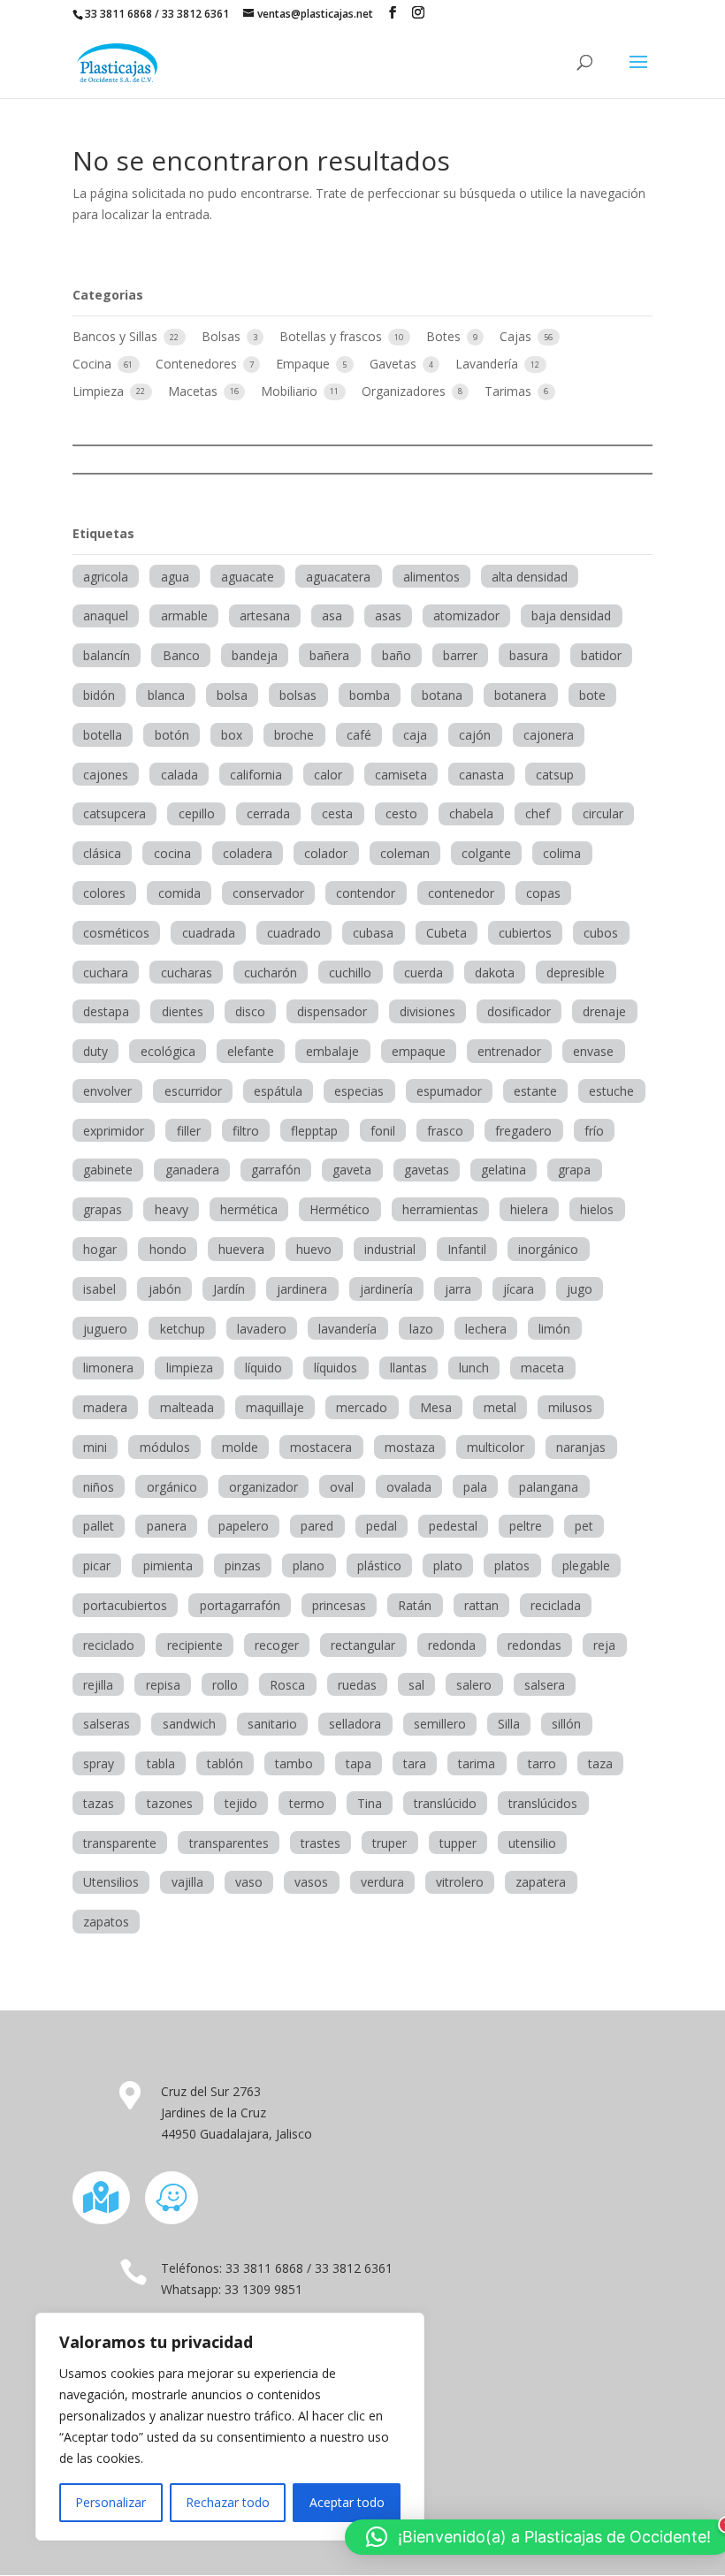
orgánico (172, 1487)
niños (99, 1487)
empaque (419, 1051)
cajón (475, 735)
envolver (107, 1091)
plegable (586, 1565)
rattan (481, 1605)
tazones (170, 1803)
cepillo (197, 813)
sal (416, 1685)
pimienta (168, 1565)
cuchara (106, 973)
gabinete (108, 1170)
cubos (601, 933)
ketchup (183, 1329)
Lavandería (488, 364)
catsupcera (114, 813)
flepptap (314, 1131)
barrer (460, 655)
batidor (601, 655)
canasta (481, 775)
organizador (263, 1487)
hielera (529, 1209)
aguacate (248, 577)
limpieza (190, 1368)
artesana (265, 616)
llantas (408, 1368)
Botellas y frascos (332, 336)
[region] (230, 2427)
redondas (534, 1645)
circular (603, 813)
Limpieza (100, 391)
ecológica (168, 1051)
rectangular (363, 1645)
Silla (509, 1724)
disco (250, 1011)
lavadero (262, 1329)
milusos (570, 1407)
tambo (294, 1763)
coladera (248, 853)
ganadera (192, 1170)
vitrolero (460, 1882)
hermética (249, 1209)
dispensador (332, 1011)
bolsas (298, 695)
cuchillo (350, 973)
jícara (519, 1289)
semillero (440, 1724)
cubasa (373, 933)
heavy (172, 1209)
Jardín (229, 1289)
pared (317, 1526)
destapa (106, 1011)
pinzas (243, 1565)
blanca (166, 695)
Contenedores (198, 364)
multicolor (496, 1447)
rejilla (98, 1685)
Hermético (340, 1209)
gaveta (352, 1170)
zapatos (106, 1922)
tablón (225, 1763)
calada (179, 775)
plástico (379, 1565)
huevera (241, 1249)
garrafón (276, 1170)
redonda (452, 1645)
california (256, 775)
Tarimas (510, 391)
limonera (108, 1368)
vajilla (187, 1882)
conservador (268, 893)
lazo (421, 1329)
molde (240, 1447)
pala (475, 1487)
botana (442, 695)
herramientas (440, 1209)
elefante (251, 1051)
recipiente (195, 1645)
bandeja (255, 655)
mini (95, 1447)
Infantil (467, 1249)
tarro (542, 1763)
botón (172, 735)
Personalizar (111, 2502)
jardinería (386, 1289)
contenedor (461, 893)
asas (388, 616)
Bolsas (223, 336)
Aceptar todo (347, 2502)
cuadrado (294, 933)
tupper (458, 1843)
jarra (458, 1289)
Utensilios (111, 1882)
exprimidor (114, 1131)
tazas (99, 1803)
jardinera (302, 1289)
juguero (105, 1329)
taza (600, 1763)
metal (500, 1407)
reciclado (109, 1645)
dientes (183, 1011)
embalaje (332, 1051)
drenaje (604, 1011)
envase (593, 1051)
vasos (311, 1882)
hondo (168, 1249)
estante (535, 1091)
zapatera (541, 1882)
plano (309, 1565)
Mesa (436, 1407)
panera (167, 1526)
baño (397, 655)
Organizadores (405, 391)
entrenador (509, 1051)
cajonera (549, 735)
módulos (165, 1447)
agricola (106, 577)
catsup (555, 775)
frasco (445, 1131)
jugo (580, 1289)
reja (604, 1645)
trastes (321, 1843)
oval (342, 1487)
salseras (107, 1724)
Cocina (94, 364)
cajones (106, 775)
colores (104, 893)
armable (184, 616)
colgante (486, 853)
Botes (445, 336)
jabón (165, 1289)
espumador (449, 1091)
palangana (549, 1487)
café (359, 735)
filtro (246, 1131)
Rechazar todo (228, 2502)
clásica (102, 853)
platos (512, 1565)
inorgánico (548, 1249)
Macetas (195, 391)
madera (105, 1407)
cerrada (268, 813)
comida (179, 893)
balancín (107, 655)
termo (307, 1803)
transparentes (229, 1843)
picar (97, 1565)
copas (543, 893)
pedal (382, 1526)
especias (359, 1091)
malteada (187, 1407)
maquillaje (275, 1407)
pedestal (453, 1526)
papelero (244, 1526)
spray (99, 1763)
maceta (542, 1368)
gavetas (427, 1170)
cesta (337, 813)
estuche (611, 1091)
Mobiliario (291, 391)
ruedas (357, 1685)
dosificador (519, 1011)
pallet (99, 1526)
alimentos (431, 577)
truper (389, 1843)
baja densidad (571, 616)
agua (175, 577)
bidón (99, 695)
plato (448, 1565)
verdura (382, 1882)
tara (415, 1763)
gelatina (504, 1170)
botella (103, 735)
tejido (241, 1803)
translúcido (445, 1803)
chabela (471, 813)
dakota (495, 973)
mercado (362, 1407)
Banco (181, 655)
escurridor (193, 1091)
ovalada (409, 1487)
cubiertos (525, 933)
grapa (574, 1170)
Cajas (517, 336)
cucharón (271, 973)
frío (594, 1131)
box (232, 735)
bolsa (232, 695)
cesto (401, 813)
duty (95, 1051)
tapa (359, 1763)
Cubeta (446, 933)
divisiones (427, 1011)
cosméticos (116, 933)
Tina (370, 1803)
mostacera (321, 1447)
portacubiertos (125, 1605)
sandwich (189, 1724)
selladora (355, 1724)
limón (554, 1329)
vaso (249, 1882)
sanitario (272, 1724)
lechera (486, 1329)
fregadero (523, 1131)
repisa (163, 1685)
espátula (278, 1091)
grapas (103, 1209)
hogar (100, 1249)
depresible (576, 973)
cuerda (424, 973)
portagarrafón (240, 1605)
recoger (277, 1645)
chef (538, 813)
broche (294, 735)
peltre (526, 1526)
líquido (263, 1368)
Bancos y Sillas (117, 336)
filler (189, 1131)
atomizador (466, 616)
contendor (366, 893)
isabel (99, 1289)
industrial (390, 1249)
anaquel (106, 616)
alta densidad (530, 577)
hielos (597, 1209)
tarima (477, 1763)
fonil (383, 1131)
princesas (339, 1605)
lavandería (347, 1329)
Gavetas (395, 364)
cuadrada (209, 933)
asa (332, 616)
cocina (172, 853)
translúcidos (543, 1803)
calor (328, 775)
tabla (161, 1763)
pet (584, 1526)
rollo (225, 1685)
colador (326, 853)
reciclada (556, 1605)
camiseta (401, 775)
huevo (314, 1249)
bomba (370, 695)
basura (529, 655)
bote (592, 695)
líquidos (336, 1368)
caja (415, 735)
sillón (566, 1724)
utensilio (532, 1843)
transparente (120, 1843)
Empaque (305, 364)
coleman (405, 853)
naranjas (581, 1447)
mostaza (410, 1447)
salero (474, 1685)
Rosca (287, 1685)
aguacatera (338, 577)
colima (562, 853)
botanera (520, 695)
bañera (329, 655)
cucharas (187, 973)
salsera (545, 1685)
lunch (474, 1368)
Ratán (415, 1605)
